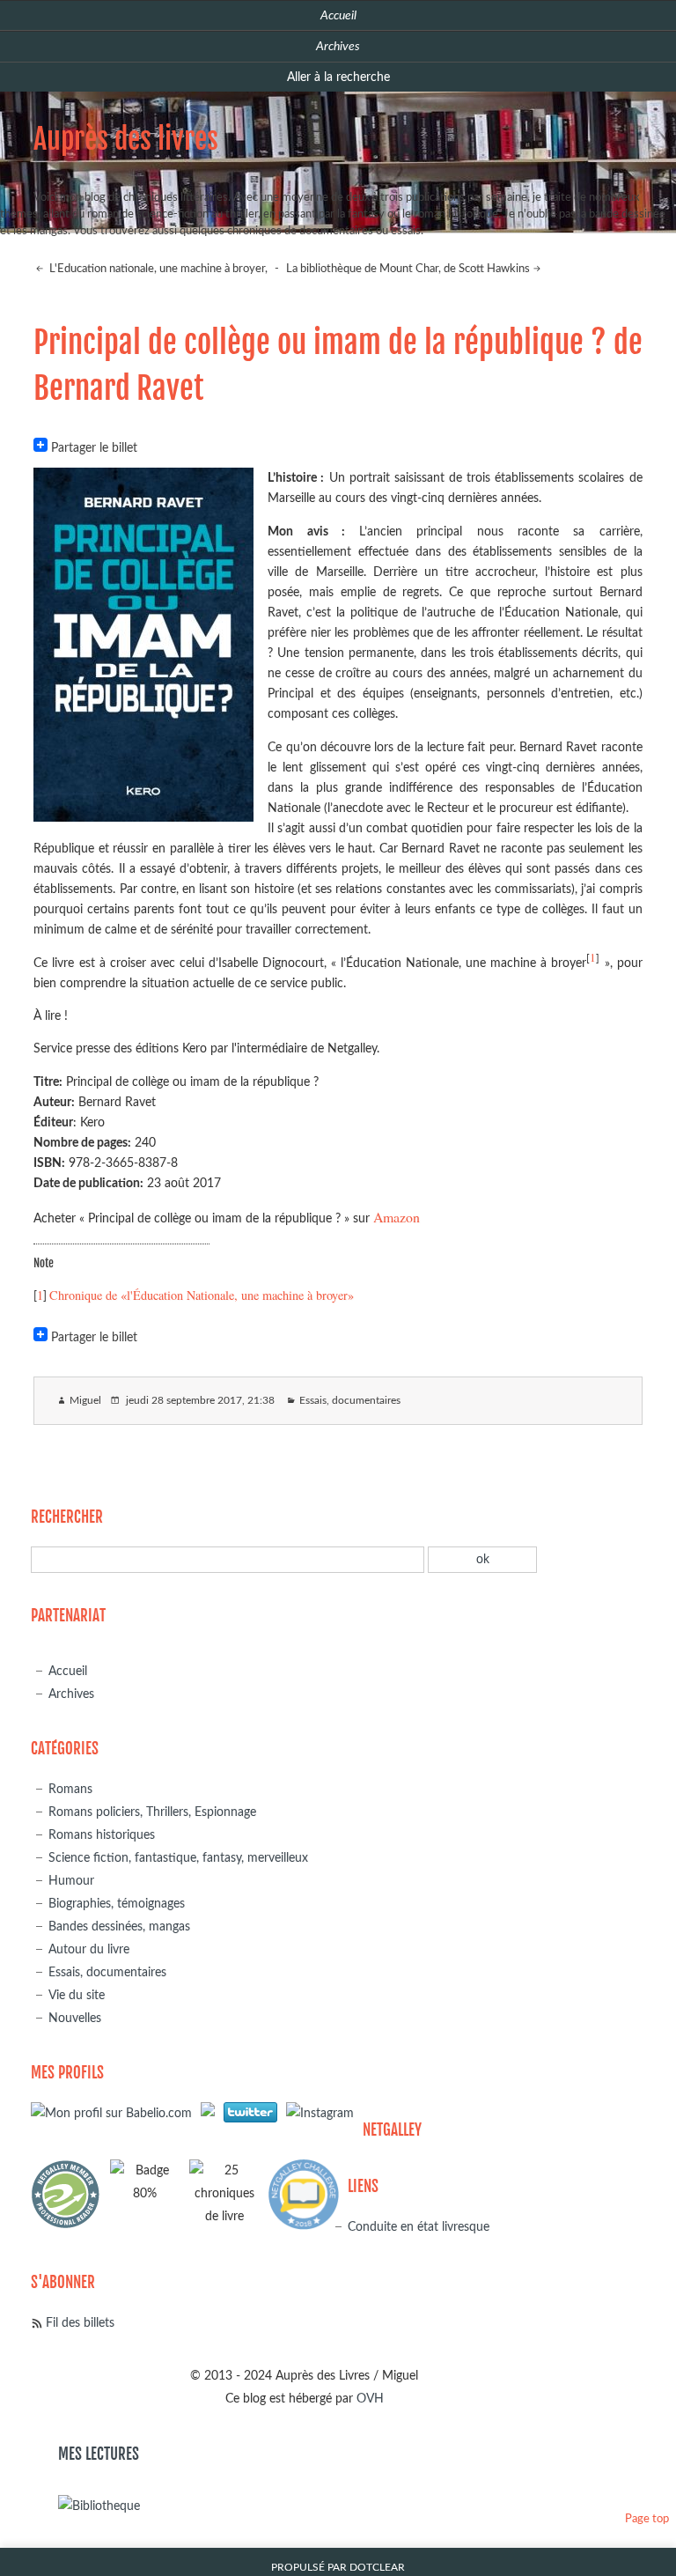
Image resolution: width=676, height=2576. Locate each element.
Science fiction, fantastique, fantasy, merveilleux (178, 1858)
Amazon (397, 1217)
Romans (70, 1789)
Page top (647, 2519)
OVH (370, 2399)
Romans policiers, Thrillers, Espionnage (152, 1812)
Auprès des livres (126, 139)
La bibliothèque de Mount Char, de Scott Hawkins (408, 269)
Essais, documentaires (350, 1401)
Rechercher (67, 1517)
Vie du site (77, 1995)
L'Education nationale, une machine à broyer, (157, 269)
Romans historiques (102, 1835)
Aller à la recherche (338, 77)
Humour (71, 1881)
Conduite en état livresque (419, 2227)
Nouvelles (75, 2018)
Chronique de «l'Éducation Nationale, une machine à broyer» (202, 1295)
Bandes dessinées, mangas (119, 1926)
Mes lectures (99, 2454)
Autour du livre (89, 1949)
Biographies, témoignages (117, 1904)
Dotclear (377, 2568)
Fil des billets (80, 2323)
